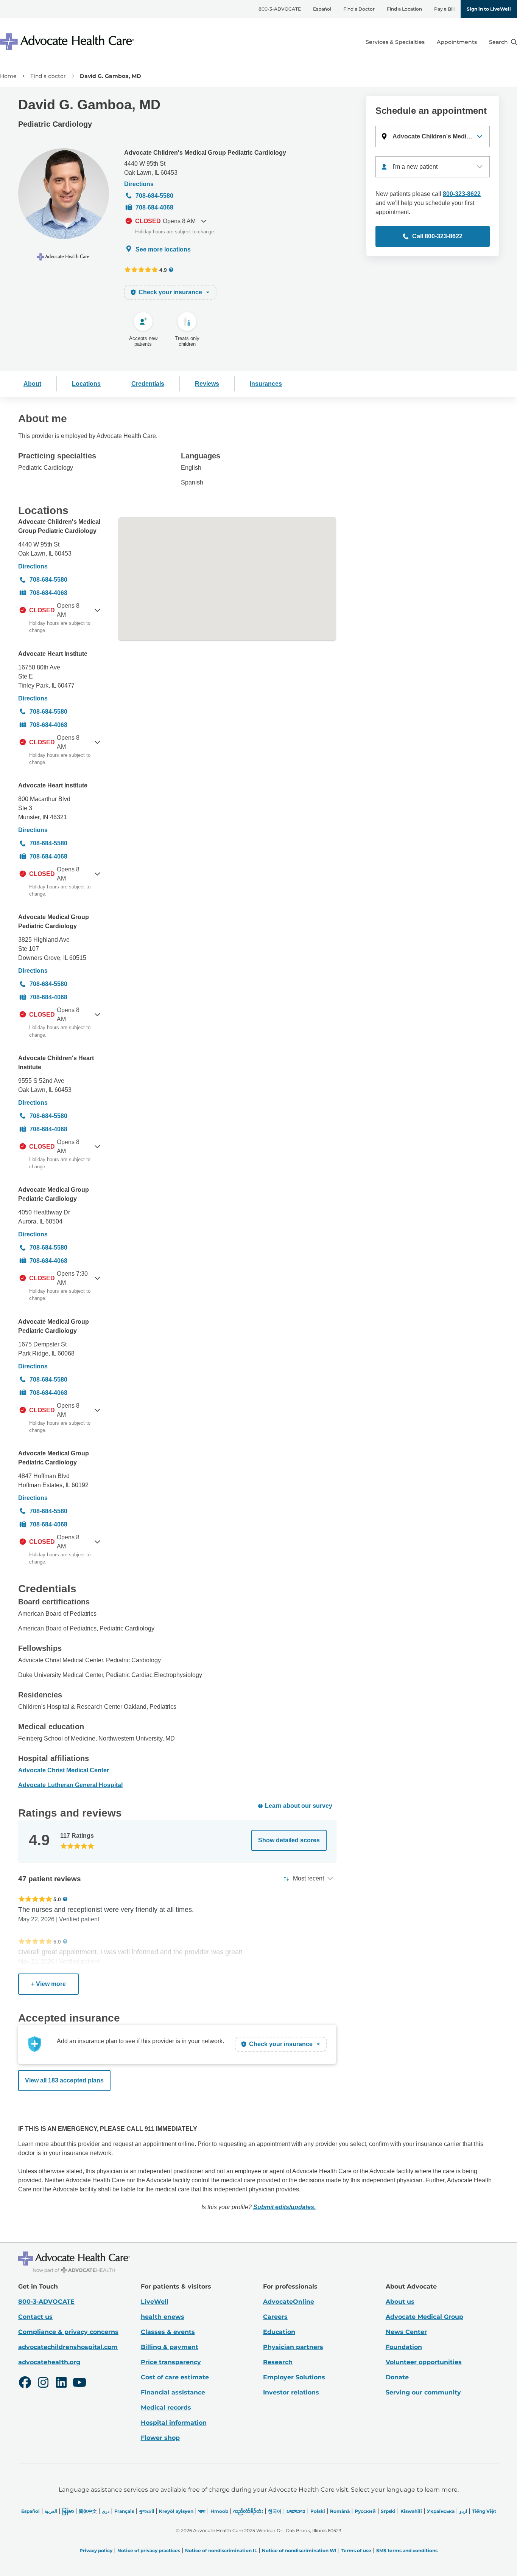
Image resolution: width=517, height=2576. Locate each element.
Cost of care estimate (175, 2377)
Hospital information (174, 2423)
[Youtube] (79, 2383)
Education (279, 2332)
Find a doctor (48, 76)
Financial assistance (173, 2392)
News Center (406, 2332)
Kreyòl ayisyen (176, 2511)
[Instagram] (43, 2383)
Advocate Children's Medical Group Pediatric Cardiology (205, 153)
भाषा (202, 2511)
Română (340, 2511)
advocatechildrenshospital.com (68, 2347)
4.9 (163, 270)
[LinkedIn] (61, 2383)
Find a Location (404, 9)
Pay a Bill (444, 9)
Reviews (207, 384)
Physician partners (293, 2347)
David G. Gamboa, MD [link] (111, 76)
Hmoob (219, 2511)
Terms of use (356, 2550)
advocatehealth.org (49, 2362)
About (32, 384)
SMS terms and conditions (407, 2550)
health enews (163, 2317)
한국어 (275, 2511)
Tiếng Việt (484, 2511)
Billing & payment (170, 2347)
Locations (86, 384)
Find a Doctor (359, 9)
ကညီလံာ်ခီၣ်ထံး (248, 2511)
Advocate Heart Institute (53, 654)
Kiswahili (411, 2511)
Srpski (388, 2511)
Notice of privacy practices (149, 2550)
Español (322, 9)
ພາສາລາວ (296, 2511)
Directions (139, 184)
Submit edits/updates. (284, 2207)
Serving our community (423, 2392)
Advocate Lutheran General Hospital (70, 1785)
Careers (275, 2317)
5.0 (57, 1899)
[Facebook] (25, 2383)
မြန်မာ (68, 2511)
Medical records (166, 2408)
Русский (365, 2511)
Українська (441, 2511)
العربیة (51, 2511)
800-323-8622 (462, 194)
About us (400, 2302)
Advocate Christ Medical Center (64, 1770)
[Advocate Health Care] (68, 42)
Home (8, 76)
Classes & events (168, 2332)
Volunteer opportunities (424, 2362)
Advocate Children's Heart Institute (56, 1063)
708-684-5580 (154, 196)
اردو (463, 2511)
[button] (433, 137)
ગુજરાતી (146, 2511)
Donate (397, 2377)
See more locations (163, 249)
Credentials (148, 384)
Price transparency (171, 2362)
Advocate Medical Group (424, 2317)
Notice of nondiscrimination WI (299, 2550)
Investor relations (291, 2392)
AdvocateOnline (289, 2302)
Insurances (266, 384)
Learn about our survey (299, 1806)
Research (278, 2362)
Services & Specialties (395, 42)
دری (106, 2511)
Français (124, 2511)
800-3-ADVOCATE (280, 9)
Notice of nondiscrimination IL (221, 2550)
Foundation (404, 2347)
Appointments (457, 42)
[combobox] (433, 167)
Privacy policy (96, 2550)
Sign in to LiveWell (489, 9)
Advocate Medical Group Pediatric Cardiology (54, 922)
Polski (318, 2511)
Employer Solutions (294, 2377)
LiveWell (155, 2302)
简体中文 (88, 2511)
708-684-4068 (154, 207)
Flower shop (160, 2438)
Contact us (35, 2317)
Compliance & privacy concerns (68, 2332)
